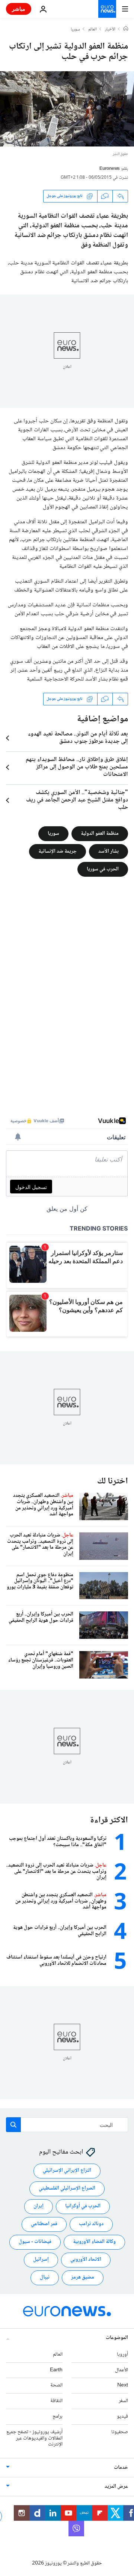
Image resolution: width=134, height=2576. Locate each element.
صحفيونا (120, 2432)
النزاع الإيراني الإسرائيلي (67, 2171)
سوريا (75, 30)
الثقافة (56, 2401)
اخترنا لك (113, 1481)
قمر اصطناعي (44, 2224)
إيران (39, 2207)
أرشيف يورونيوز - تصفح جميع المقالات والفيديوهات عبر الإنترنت (34, 2438)
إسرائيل (41, 2260)
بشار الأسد (109, 851)
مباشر (19, 9)
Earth (56, 2370)
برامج (58, 2417)
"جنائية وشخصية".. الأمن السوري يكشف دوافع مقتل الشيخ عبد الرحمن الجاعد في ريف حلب (77, 800)
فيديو (122, 2417)
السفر (123, 2401)
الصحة (56, 2386)
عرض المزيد (116, 2487)
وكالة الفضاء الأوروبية (94, 2242)
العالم (92, 30)
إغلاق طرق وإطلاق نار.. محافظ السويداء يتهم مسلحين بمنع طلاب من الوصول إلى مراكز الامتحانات (77, 767)
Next (123, 2386)
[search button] (13, 2125)
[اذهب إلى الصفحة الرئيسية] (107, 9)
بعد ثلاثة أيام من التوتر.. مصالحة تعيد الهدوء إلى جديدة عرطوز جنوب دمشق (78, 738)
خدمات (121, 2468)
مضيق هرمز (83, 2278)
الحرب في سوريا (103, 869)
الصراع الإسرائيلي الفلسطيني (67, 2189)
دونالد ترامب (91, 2224)
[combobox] (67, 2125)
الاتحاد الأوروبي (86, 2260)
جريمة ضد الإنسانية (58, 851)
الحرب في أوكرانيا (83, 2207)
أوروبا (122, 2355)
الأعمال (122, 2370)
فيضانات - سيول (35, 2242)
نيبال (45, 2278)
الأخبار (110, 30)
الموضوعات (117, 2338)
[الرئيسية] (126, 29)
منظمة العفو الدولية (100, 833)
